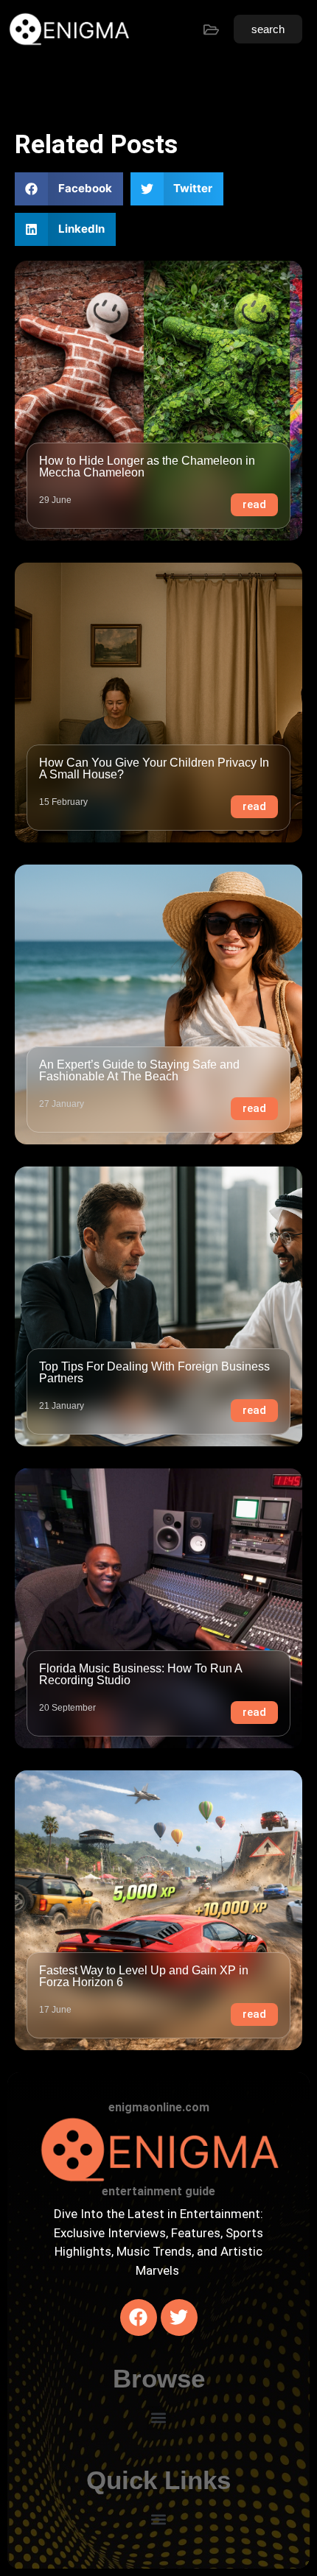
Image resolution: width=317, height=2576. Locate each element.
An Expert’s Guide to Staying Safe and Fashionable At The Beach (139, 1070)
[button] (69, 189)
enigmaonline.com (159, 2107)
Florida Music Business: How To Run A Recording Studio (140, 1674)
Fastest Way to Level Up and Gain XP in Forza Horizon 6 (144, 1976)
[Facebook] (139, 2318)
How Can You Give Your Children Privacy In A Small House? (154, 768)
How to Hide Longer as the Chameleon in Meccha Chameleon (147, 467)
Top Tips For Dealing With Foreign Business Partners (154, 1372)
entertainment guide (158, 2191)
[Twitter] (179, 2318)
